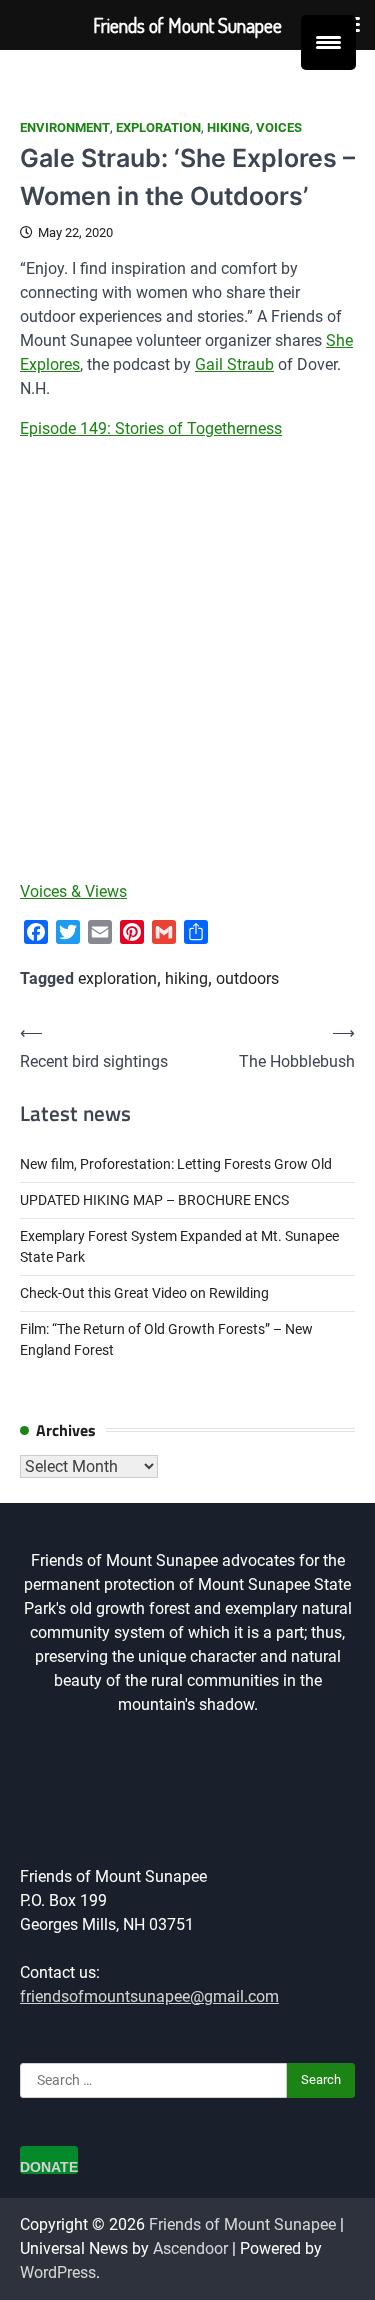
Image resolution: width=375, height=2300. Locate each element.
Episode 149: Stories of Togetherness (151, 428)
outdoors (247, 978)
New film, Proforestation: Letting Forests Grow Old (176, 1164)
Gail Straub (234, 364)
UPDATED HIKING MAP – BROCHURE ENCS (154, 1200)
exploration (158, 127)
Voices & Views (73, 891)
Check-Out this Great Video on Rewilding (144, 1293)
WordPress (58, 2272)
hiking (228, 127)
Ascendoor (190, 2248)
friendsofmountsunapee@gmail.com (149, 1996)
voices (279, 127)
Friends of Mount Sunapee (242, 2224)
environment (65, 127)
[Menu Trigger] (328, 42)
